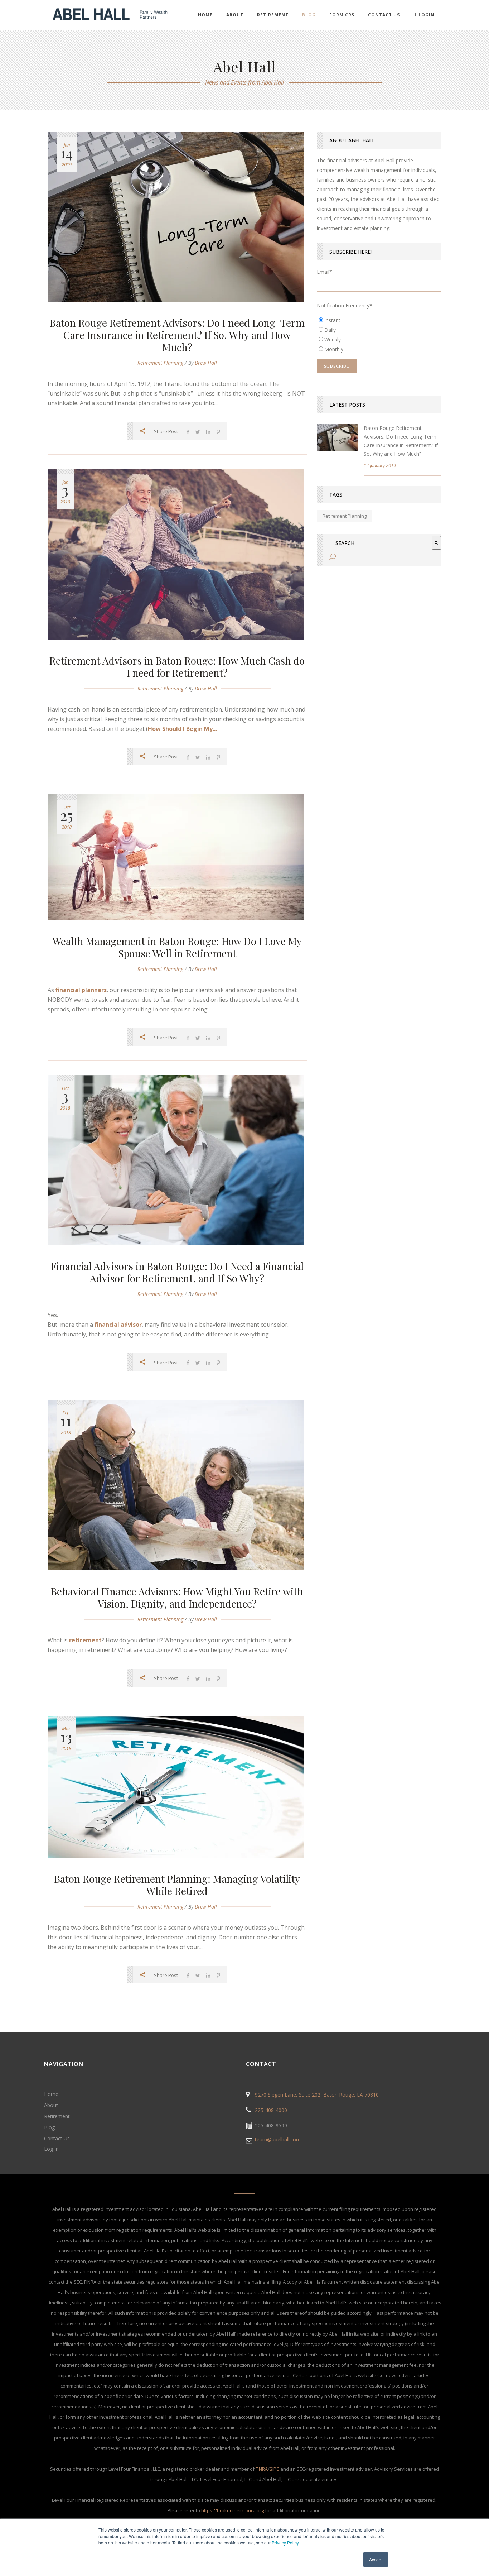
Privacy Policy (285, 2543)
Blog (49, 2127)
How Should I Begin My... (182, 729)
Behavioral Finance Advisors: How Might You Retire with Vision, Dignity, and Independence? (177, 1597)
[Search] (436, 543)
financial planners (81, 990)
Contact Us (57, 2138)
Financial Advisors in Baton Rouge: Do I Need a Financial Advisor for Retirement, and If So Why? (177, 1272)
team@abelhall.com (278, 2139)
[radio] (379, 320)
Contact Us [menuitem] (384, 15)
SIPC (274, 2469)
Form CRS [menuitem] (342, 15)
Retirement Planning (160, 363)
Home (51, 2094)
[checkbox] (379, 335)
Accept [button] (376, 2559)
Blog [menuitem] (309, 15)
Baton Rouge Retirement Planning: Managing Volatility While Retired (177, 1885)
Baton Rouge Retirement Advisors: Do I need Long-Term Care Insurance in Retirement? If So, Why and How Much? (177, 335)
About (51, 2105)
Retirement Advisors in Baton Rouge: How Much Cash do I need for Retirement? (177, 667)
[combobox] (381, 543)
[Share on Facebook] (188, 432)
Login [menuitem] (427, 15)
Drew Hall (206, 363)
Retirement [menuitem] (273, 15)
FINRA (262, 2469)
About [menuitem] (235, 15)
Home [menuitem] (205, 15)
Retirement (57, 2116)
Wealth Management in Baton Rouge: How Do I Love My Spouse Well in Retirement (177, 947)
